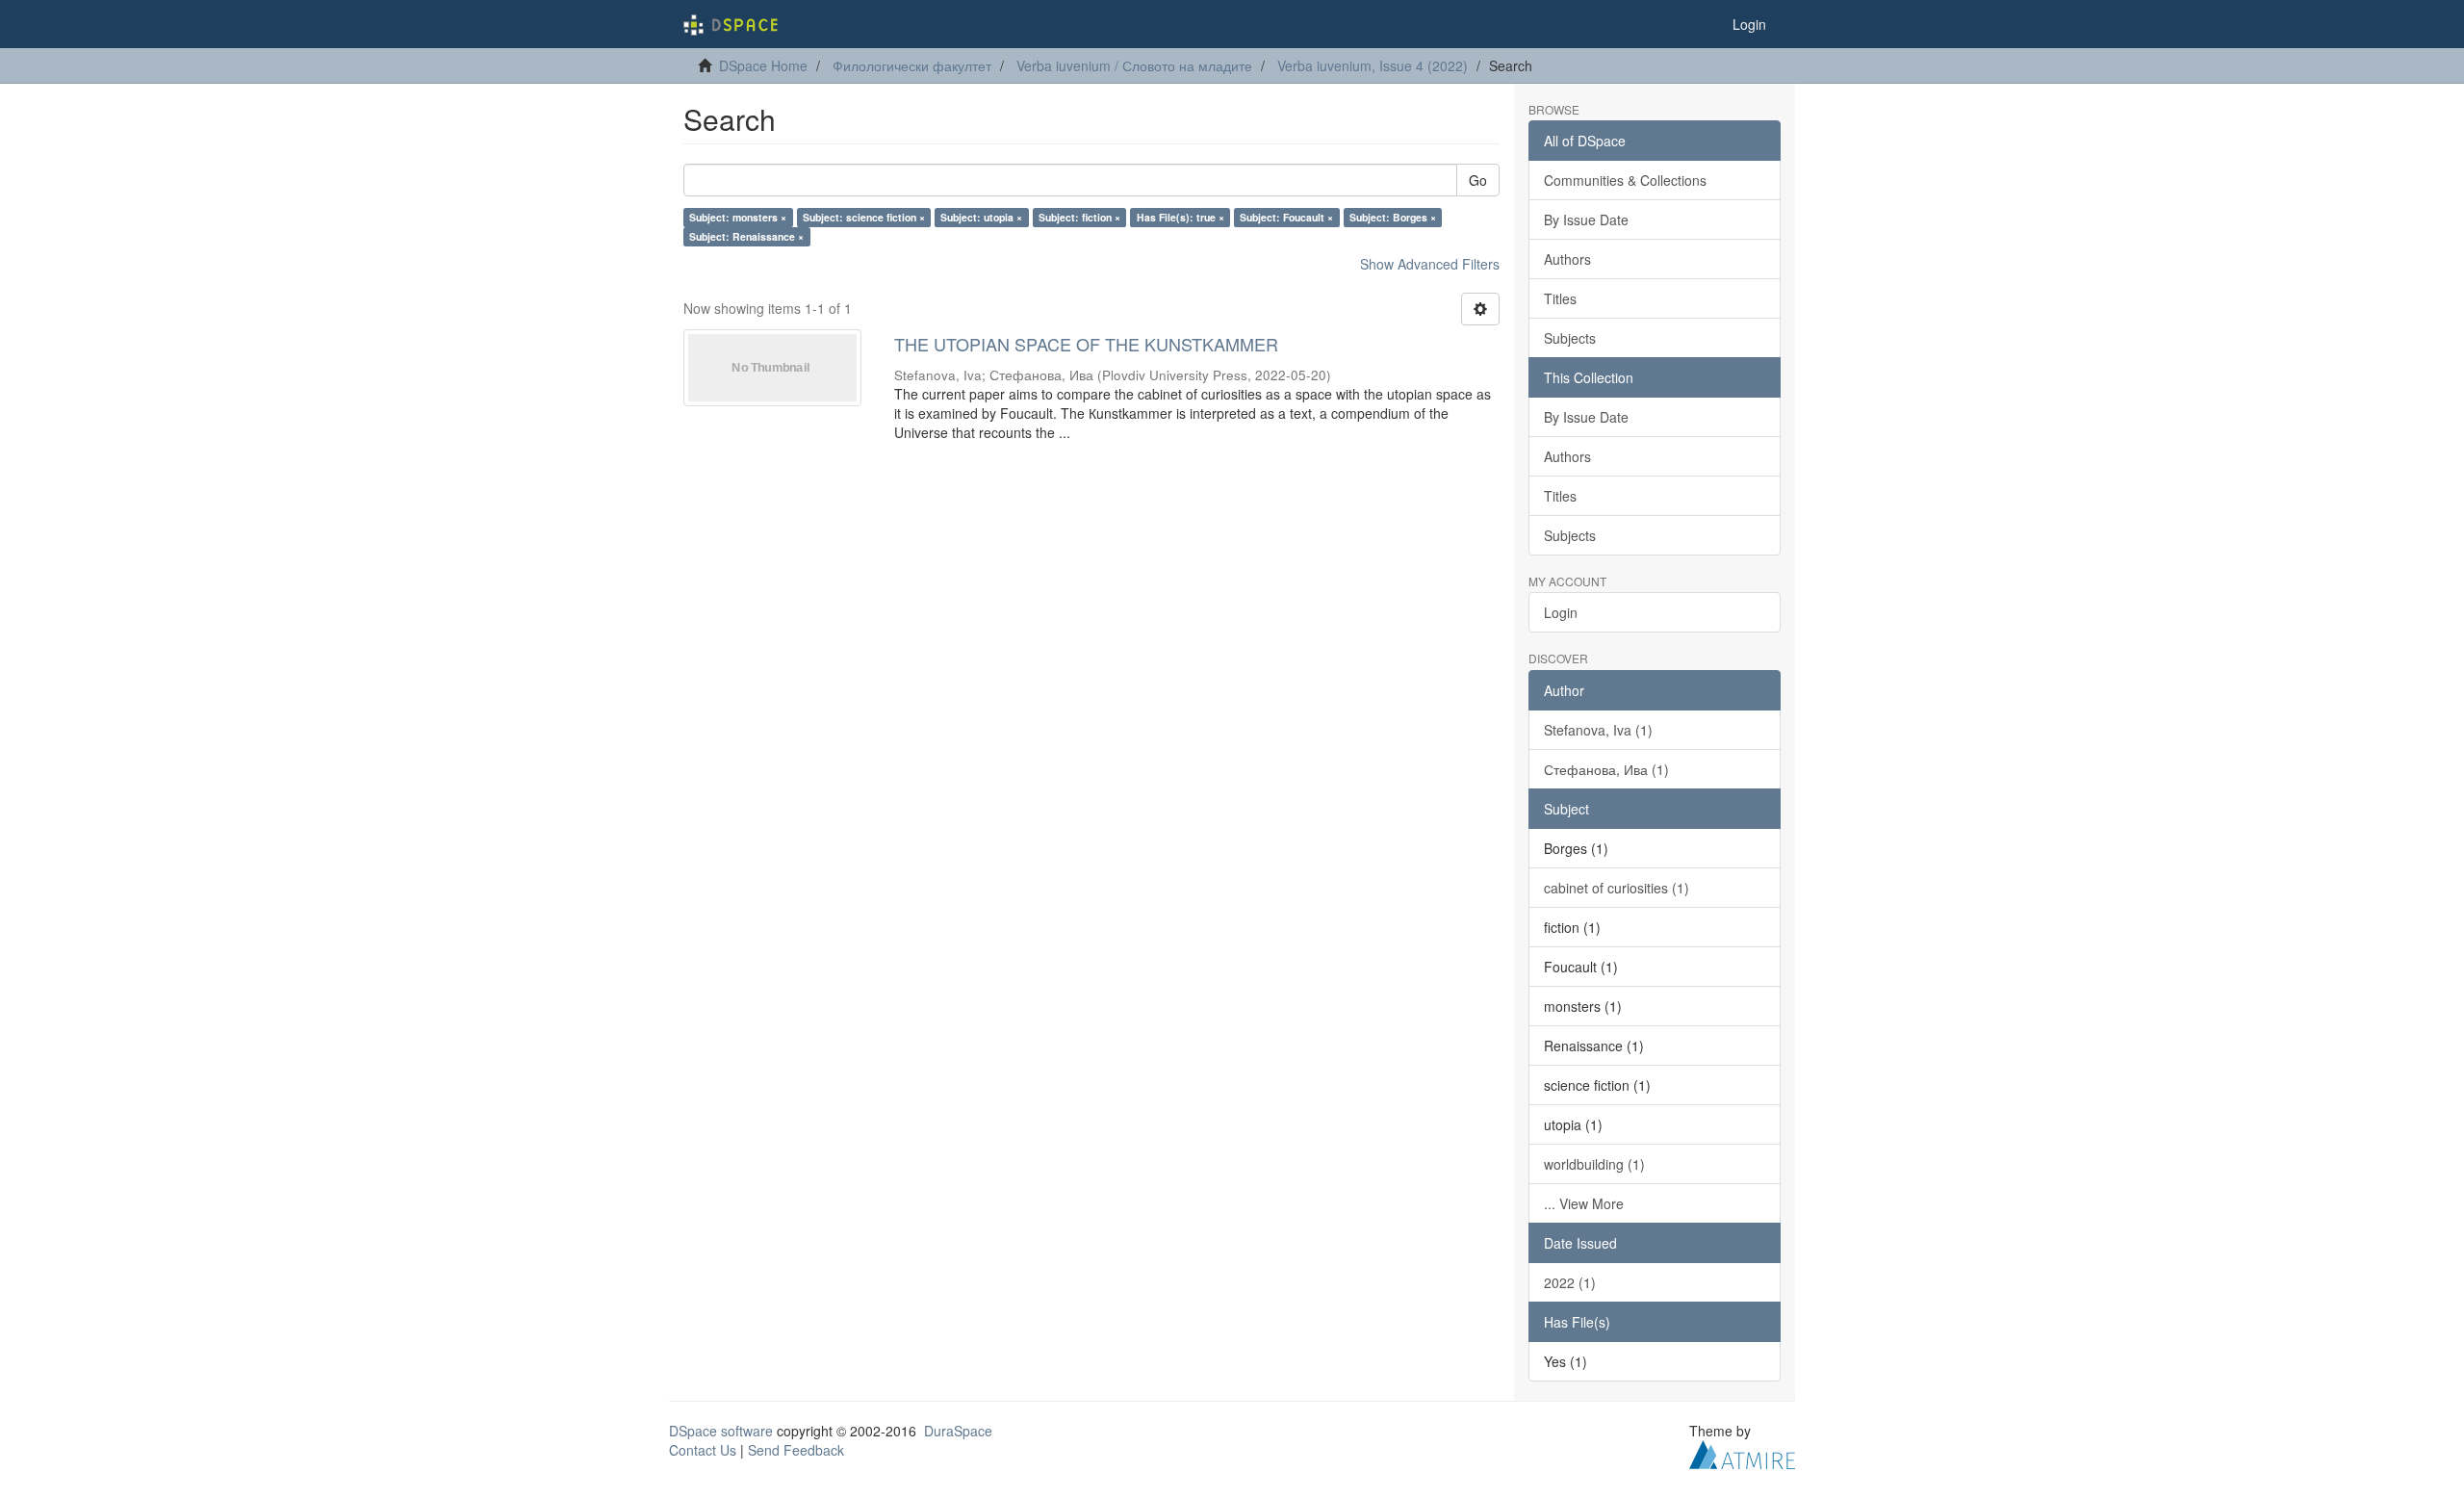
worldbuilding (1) (1594, 1164)
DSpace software (721, 1431)
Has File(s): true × (1181, 217)
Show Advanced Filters (1430, 264)
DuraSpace (958, 1431)
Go (1478, 180)
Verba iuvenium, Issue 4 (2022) (1373, 65)
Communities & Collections (1625, 180)
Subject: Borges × (1393, 217)
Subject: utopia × (981, 217)
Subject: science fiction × (864, 217)
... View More (1584, 1203)
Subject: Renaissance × (746, 236)
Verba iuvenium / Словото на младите (1134, 65)
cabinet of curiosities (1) (1617, 888)
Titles (1560, 298)
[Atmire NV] (1742, 1452)
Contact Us (703, 1450)
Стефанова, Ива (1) (1606, 769)
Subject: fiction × (1079, 217)
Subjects (1570, 338)
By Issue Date (1586, 220)
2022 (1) (1570, 1282)
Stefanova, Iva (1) (1598, 730)
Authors (1567, 259)
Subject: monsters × (738, 217)
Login (1561, 612)
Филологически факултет (912, 65)
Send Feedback (796, 1450)
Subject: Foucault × (1286, 217)
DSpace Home (763, 65)
